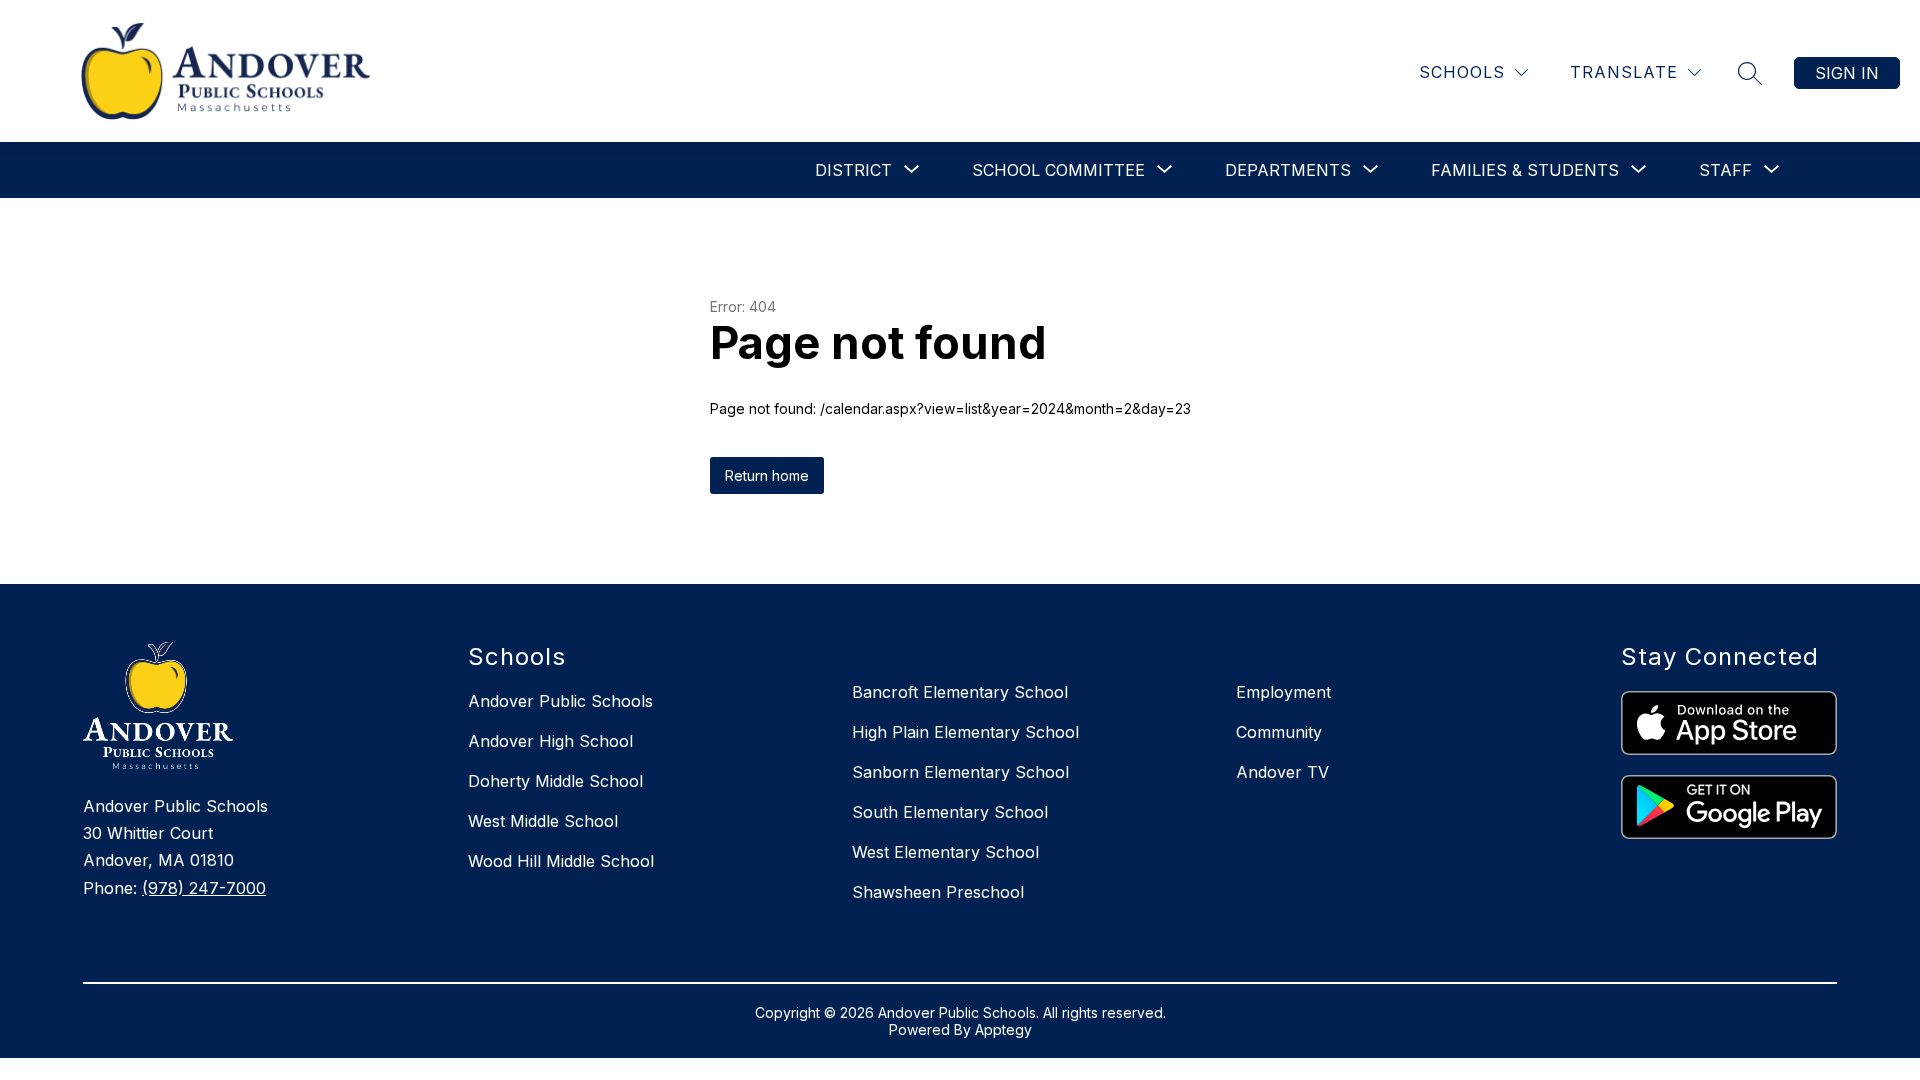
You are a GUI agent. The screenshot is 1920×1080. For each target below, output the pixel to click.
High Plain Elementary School (965, 732)
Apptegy (1003, 1029)
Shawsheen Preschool (938, 892)
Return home (767, 475)
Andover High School (550, 741)
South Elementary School (950, 812)
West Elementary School (945, 852)
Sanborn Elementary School (960, 772)
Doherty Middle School (555, 781)
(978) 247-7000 (204, 888)
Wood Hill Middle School (561, 861)
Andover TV (1282, 772)
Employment (1283, 692)
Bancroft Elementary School (960, 692)
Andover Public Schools (560, 701)
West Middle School (543, 821)
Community (1279, 732)
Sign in (1847, 73)
